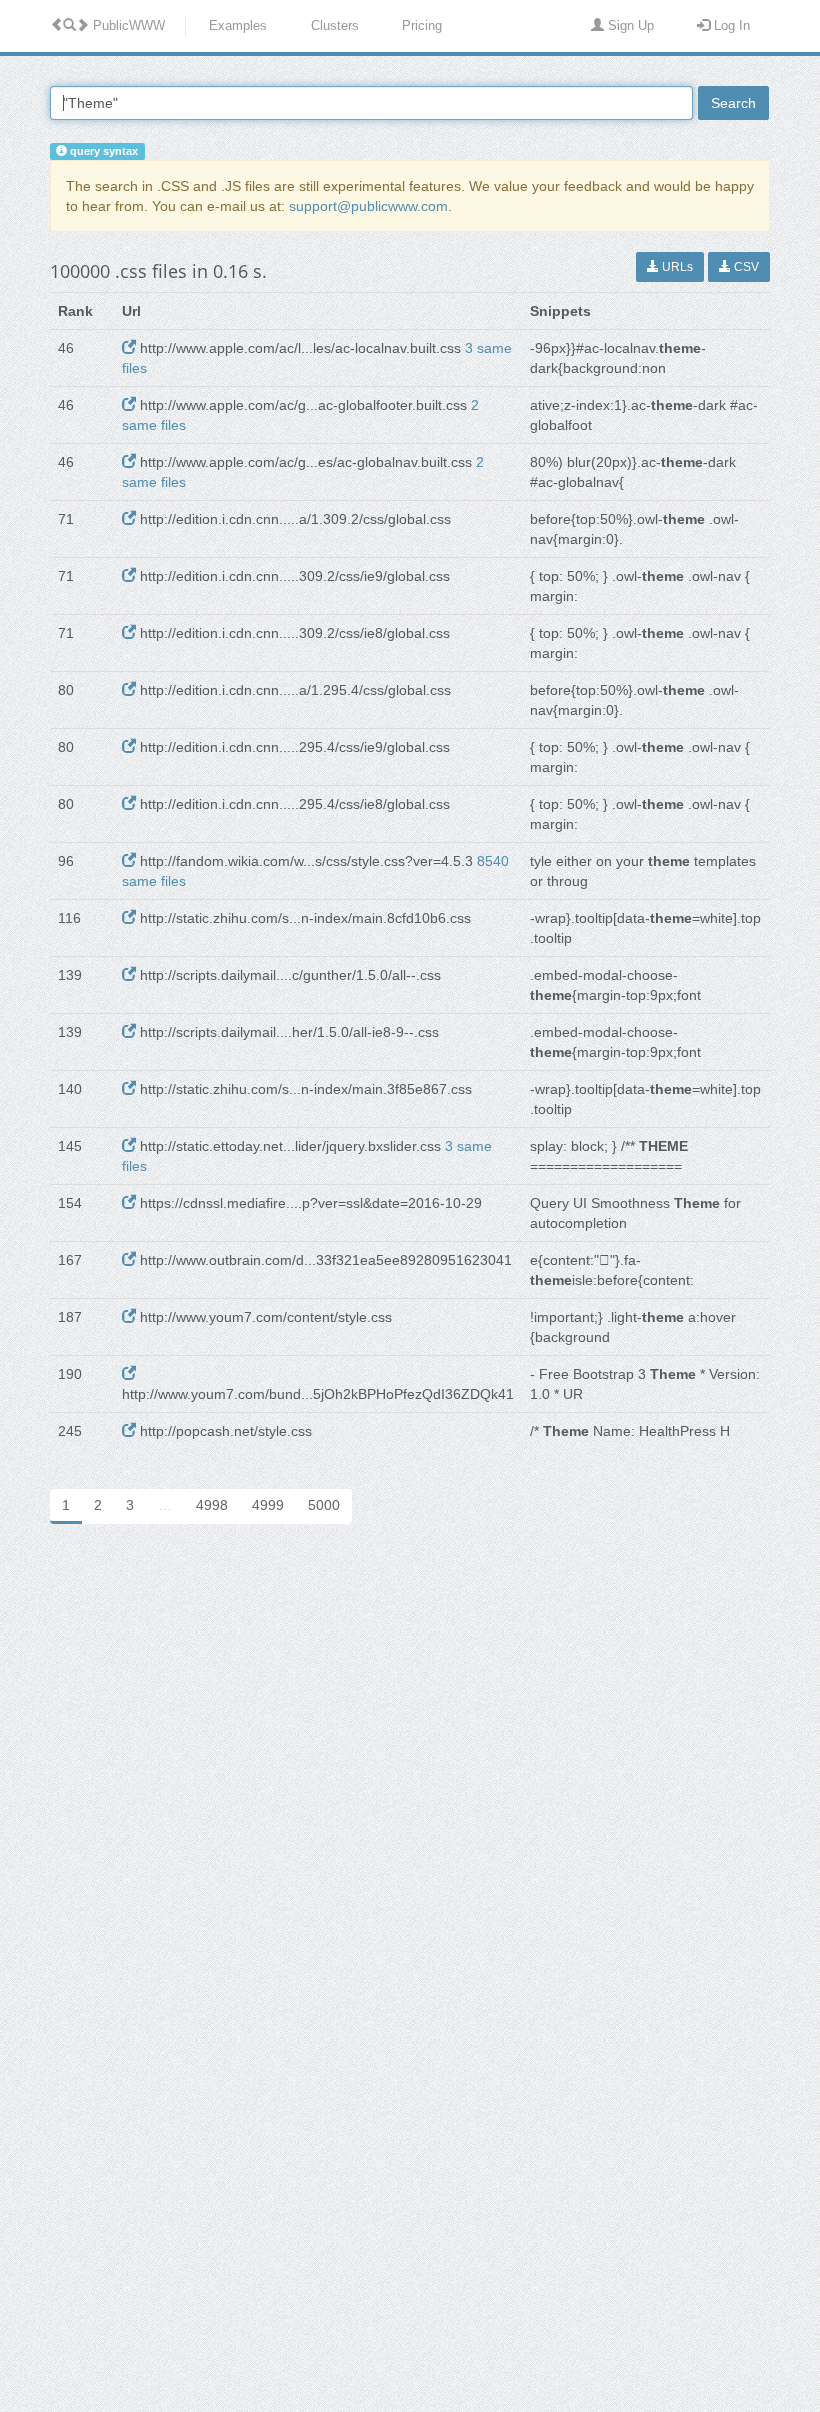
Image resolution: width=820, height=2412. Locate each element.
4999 (268, 1505)
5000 (324, 1505)
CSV (745, 267)
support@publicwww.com (368, 206)
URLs (676, 267)
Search (733, 103)
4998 (212, 1505)
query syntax (102, 151)
